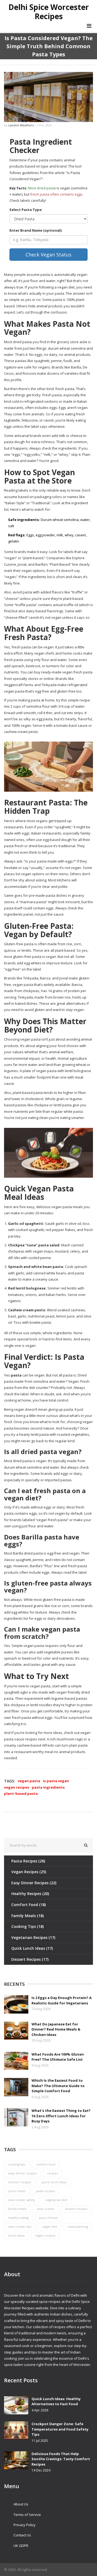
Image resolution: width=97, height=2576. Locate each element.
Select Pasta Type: (26, 210)
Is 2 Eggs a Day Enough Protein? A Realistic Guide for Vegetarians (62, 2000)
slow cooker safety (22, 2200)
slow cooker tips (20, 2226)
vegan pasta (29, 1781)
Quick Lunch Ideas (32, 1948)
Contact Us (22, 2535)
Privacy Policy (25, 2525)
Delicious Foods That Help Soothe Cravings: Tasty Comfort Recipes (61, 2459)
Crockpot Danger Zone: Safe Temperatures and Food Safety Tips (60, 2429)
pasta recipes (45, 2191)
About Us (21, 2504)
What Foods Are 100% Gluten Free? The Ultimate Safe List (58, 2057)
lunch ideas (16, 2235)
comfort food (46, 2164)
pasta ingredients (48, 1787)
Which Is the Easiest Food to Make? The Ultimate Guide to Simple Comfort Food (58, 2086)
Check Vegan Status (48, 255)
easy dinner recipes (22, 2173)
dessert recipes (76, 2209)
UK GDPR (21, 2546)
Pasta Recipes (28, 1861)
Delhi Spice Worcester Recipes (49, 12)
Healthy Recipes (30, 1894)
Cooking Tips (27, 1926)
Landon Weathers (21, 125)
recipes (53, 2173)
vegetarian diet (56, 2200)
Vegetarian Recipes (33, 1937)
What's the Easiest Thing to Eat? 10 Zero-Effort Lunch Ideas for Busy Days (61, 2116)
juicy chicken (48, 2218)
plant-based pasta (21, 1793)
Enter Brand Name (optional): (36, 230)
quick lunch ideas (54, 2182)
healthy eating (18, 2218)
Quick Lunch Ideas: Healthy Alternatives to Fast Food (56, 2401)
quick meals (17, 2191)
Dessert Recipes (30, 1959)
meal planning (78, 2226)
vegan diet (50, 2226)
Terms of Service (27, 2515)
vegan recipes (17, 1787)
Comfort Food (29, 1905)
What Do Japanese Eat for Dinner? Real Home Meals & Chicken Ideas (56, 2029)
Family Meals (27, 1916)
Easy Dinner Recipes (34, 1883)
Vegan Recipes (29, 1872)
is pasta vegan (56, 1781)
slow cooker (46, 2209)
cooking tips (17, 2164)
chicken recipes (20, 2182)
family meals (17, 2209)
